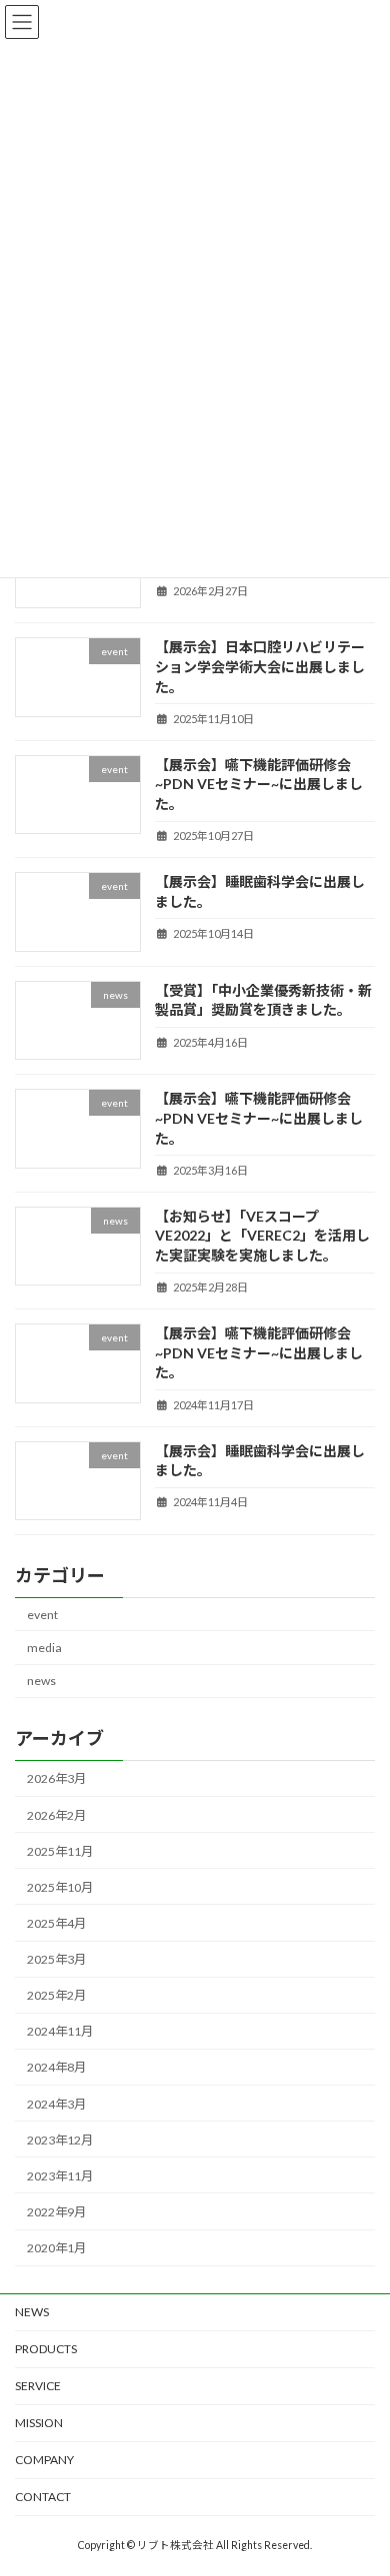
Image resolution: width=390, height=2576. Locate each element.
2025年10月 (60, 1887)
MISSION (39, 2423)
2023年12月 (60, 2140)
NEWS (32, 2312)
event (42, 1615)
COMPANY (44, 2460)
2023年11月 (60, 2176)
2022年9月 (56, 2212)
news (41, 1681)
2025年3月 (56, 1959)
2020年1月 (56, 2248)
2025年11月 (60, 1851)
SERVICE (38, 2386)
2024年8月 (56, 2067)
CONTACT (43, 2497)
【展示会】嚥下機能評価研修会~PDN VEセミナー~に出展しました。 (259, 784)
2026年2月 (56, 1814)
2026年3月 (56, 1778)
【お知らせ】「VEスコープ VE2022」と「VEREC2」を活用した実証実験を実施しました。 (262, 1236)
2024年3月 (56, 2103)
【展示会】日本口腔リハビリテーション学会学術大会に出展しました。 (260, 666)
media (44, 1648)
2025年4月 (56, 1923)
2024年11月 (60, 2031)
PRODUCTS (46, 2349)
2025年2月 (56, 1995)
